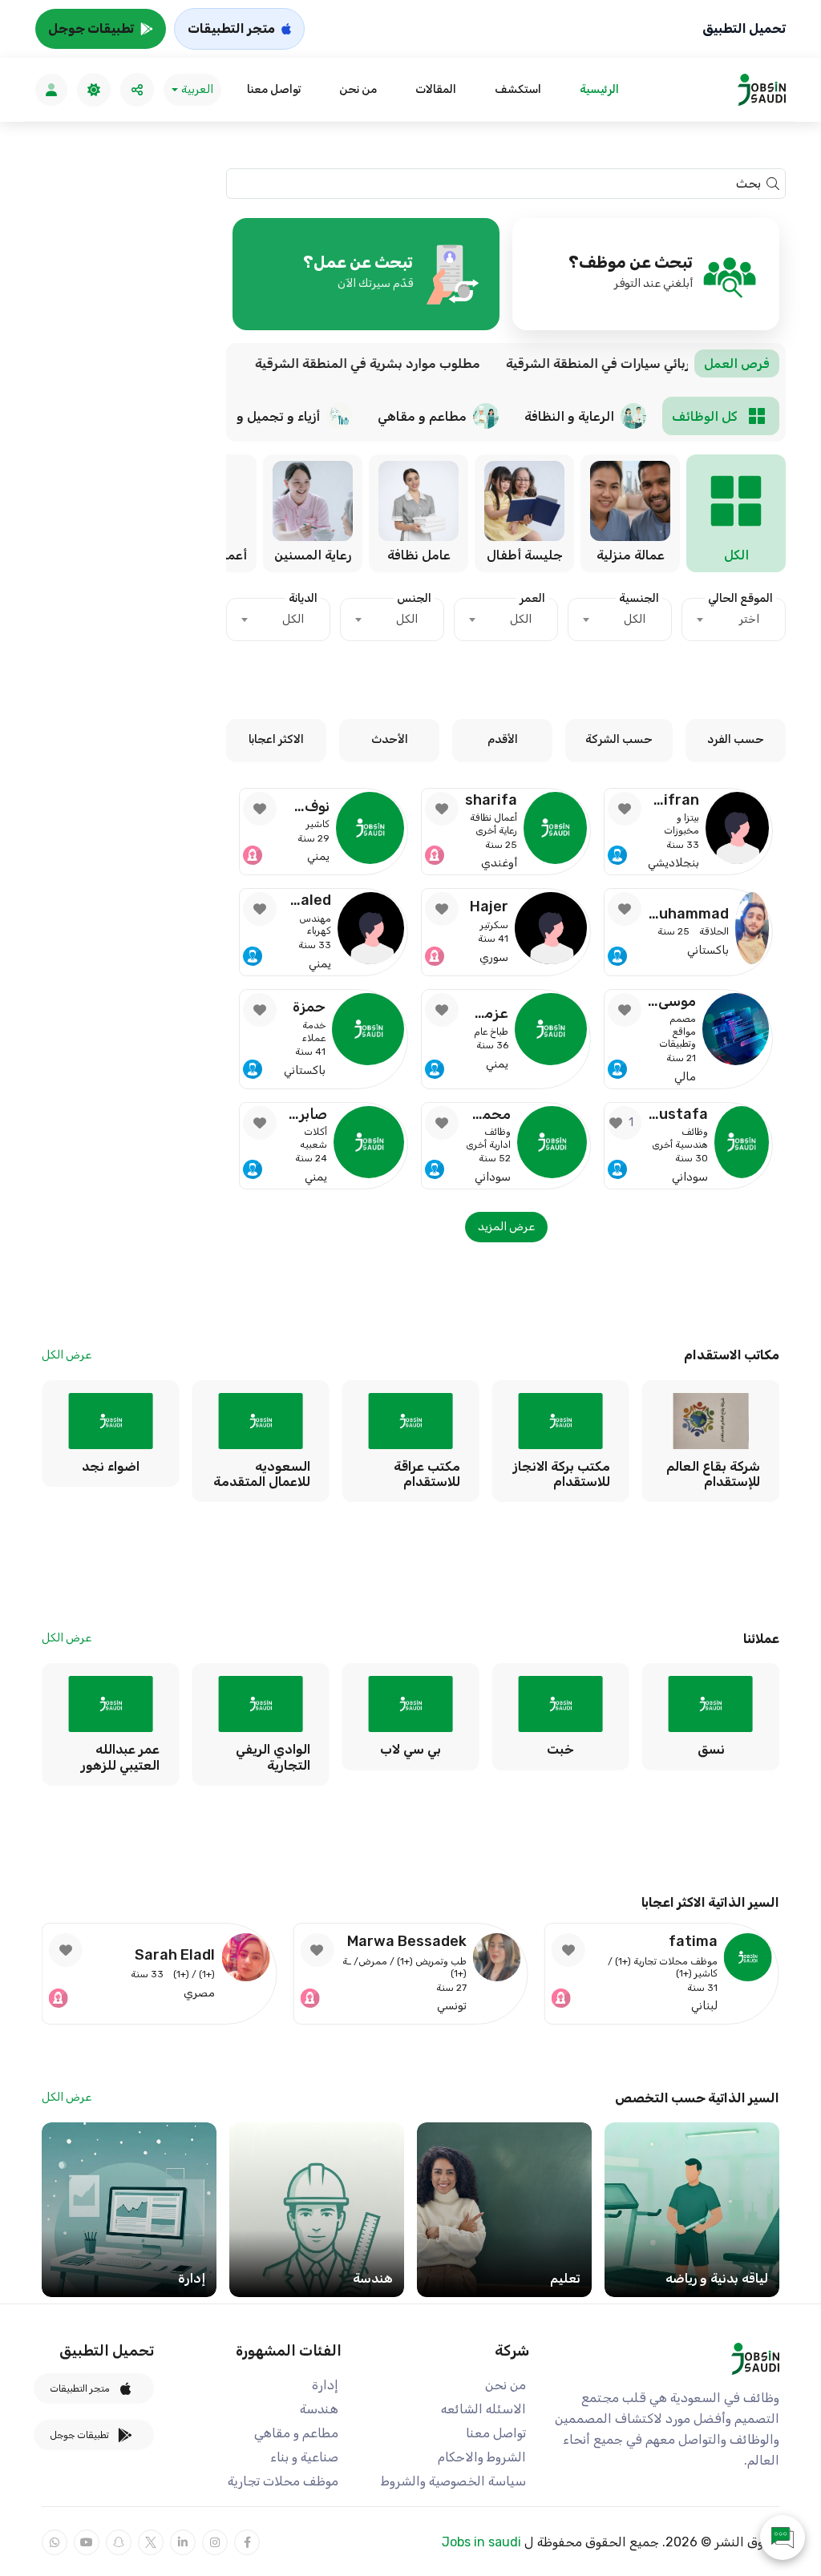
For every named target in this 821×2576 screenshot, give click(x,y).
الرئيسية (599, 89)
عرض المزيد (506, 1227)
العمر (532, 598)
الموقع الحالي (740, 598)
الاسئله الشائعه (483, 2409)
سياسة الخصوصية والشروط (453, 2481)
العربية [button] (197, 89)
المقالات (436, 89)
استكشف (518, 89)
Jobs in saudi (481, 2542)
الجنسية (639, 598)
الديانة (303, 598)
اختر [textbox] (749, 619)
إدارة (325, 2385)
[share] (137, 90)
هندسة (319, 2409)
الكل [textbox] (635, 619)
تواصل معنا (274, 89)
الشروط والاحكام (482, 2457)
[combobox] (734, 620)
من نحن (358, 89)
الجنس (414, 598)
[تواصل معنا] (783, 2538)
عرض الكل (67, 1355)
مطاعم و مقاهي (296, 2433)
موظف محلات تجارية (283, 2481)
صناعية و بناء (304, 2457)
